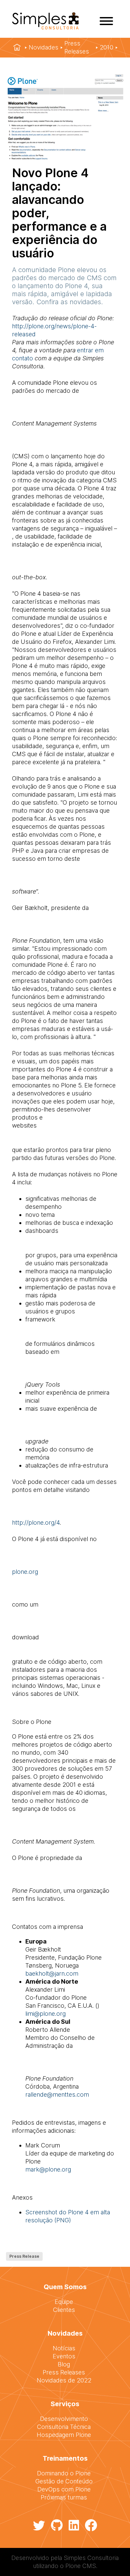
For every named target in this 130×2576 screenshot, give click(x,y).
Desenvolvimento (64, 2419)
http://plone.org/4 (36, 1523)
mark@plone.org (48, 2169)
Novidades (43, 47)
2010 (106, 47)
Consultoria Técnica (64, 2427)
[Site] (45, 27)
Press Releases (77, 47)
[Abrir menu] (106, 21)
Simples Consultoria (91, 2558)
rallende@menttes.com (57, 2094)
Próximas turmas (64, 2497)
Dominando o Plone (64, 2473)
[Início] (17, 47)
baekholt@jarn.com (52, 1973)
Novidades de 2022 (64, 2380)
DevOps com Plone (64, 2489)
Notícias (64, 2348)
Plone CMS (81, 2566)
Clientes (64, 2310)
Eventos (64, 2356)
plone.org (25, 1572)
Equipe (64, 2302)
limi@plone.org (45, 2014)
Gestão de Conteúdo (64, 2481)
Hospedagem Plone (64, 2435)
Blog (64, 2364)
